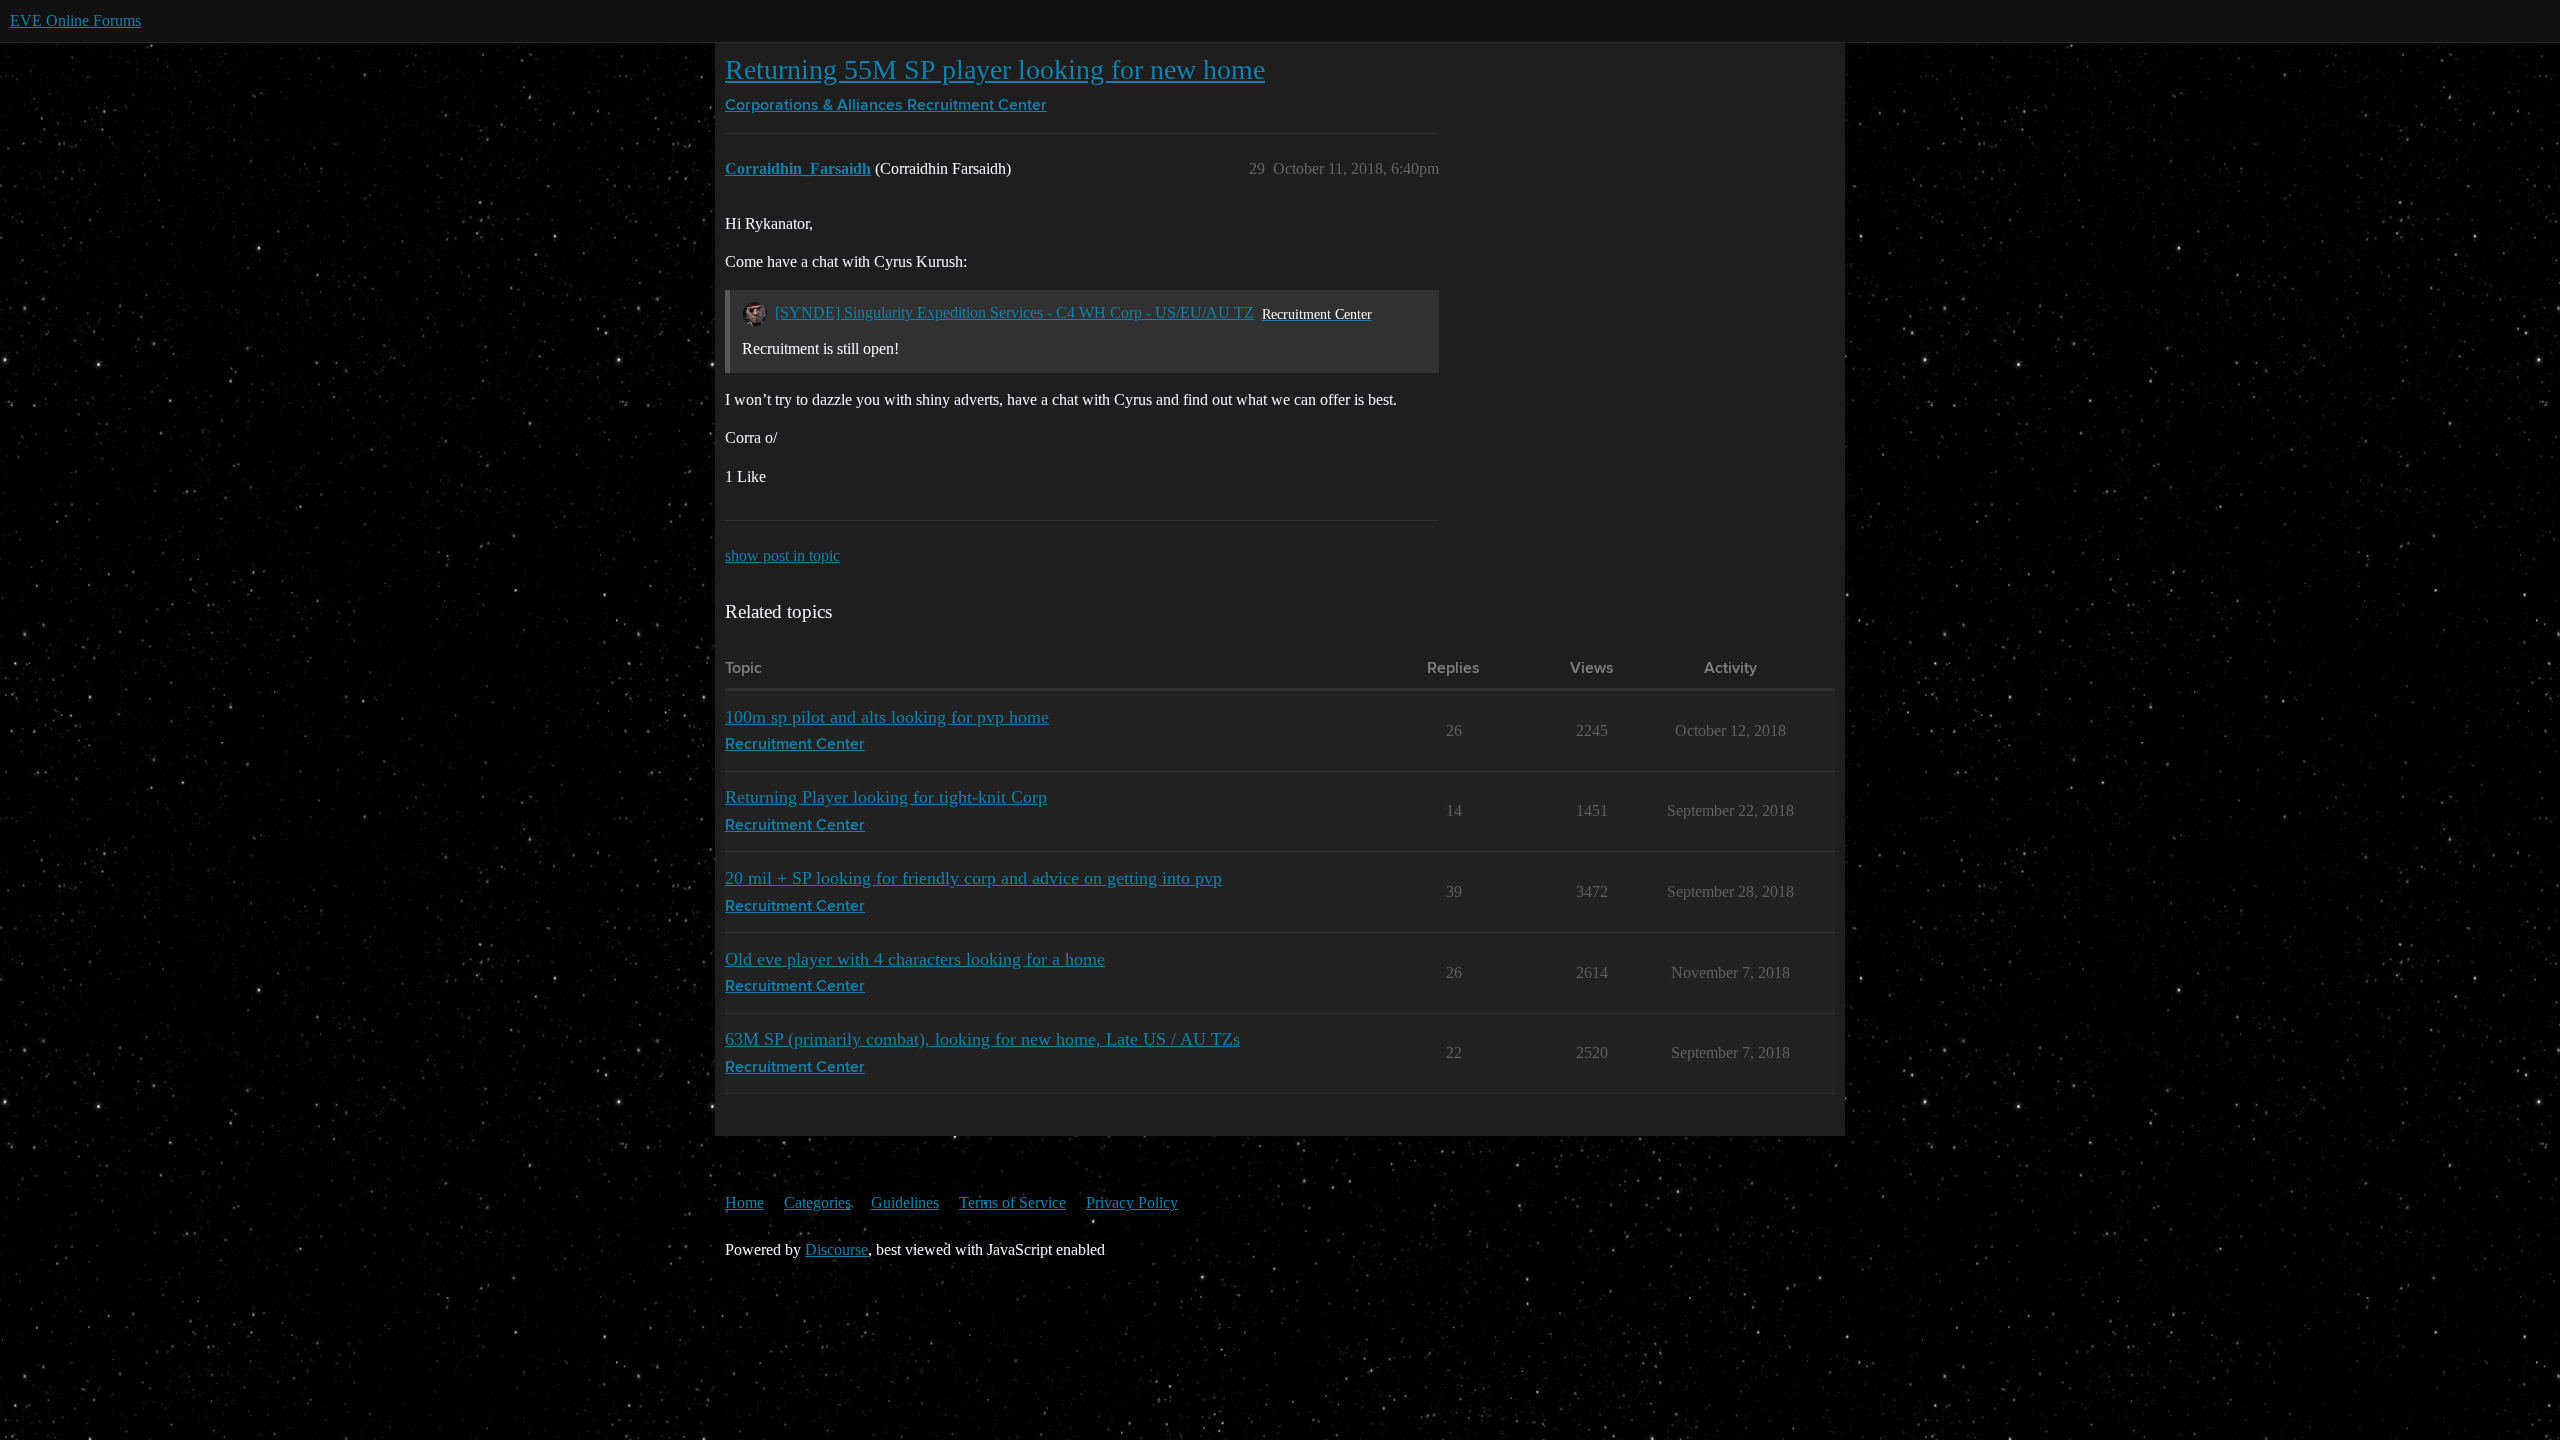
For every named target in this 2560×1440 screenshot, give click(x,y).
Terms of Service (1012, 1202)
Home (744, 1202)
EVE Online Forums (75, 20)
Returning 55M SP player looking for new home (995, 69)
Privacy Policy (1132, 1202)
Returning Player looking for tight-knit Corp (886, 797)
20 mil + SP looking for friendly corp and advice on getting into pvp (973, 878)
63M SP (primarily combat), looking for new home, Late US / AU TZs (982, 1039)
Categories (817, 1202)
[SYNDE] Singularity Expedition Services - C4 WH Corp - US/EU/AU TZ (1014, 312)
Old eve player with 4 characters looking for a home (915, 959)
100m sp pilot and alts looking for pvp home (887, 717)
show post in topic (782, 555)
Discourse (836, 1249)
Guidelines (905, 1202)
